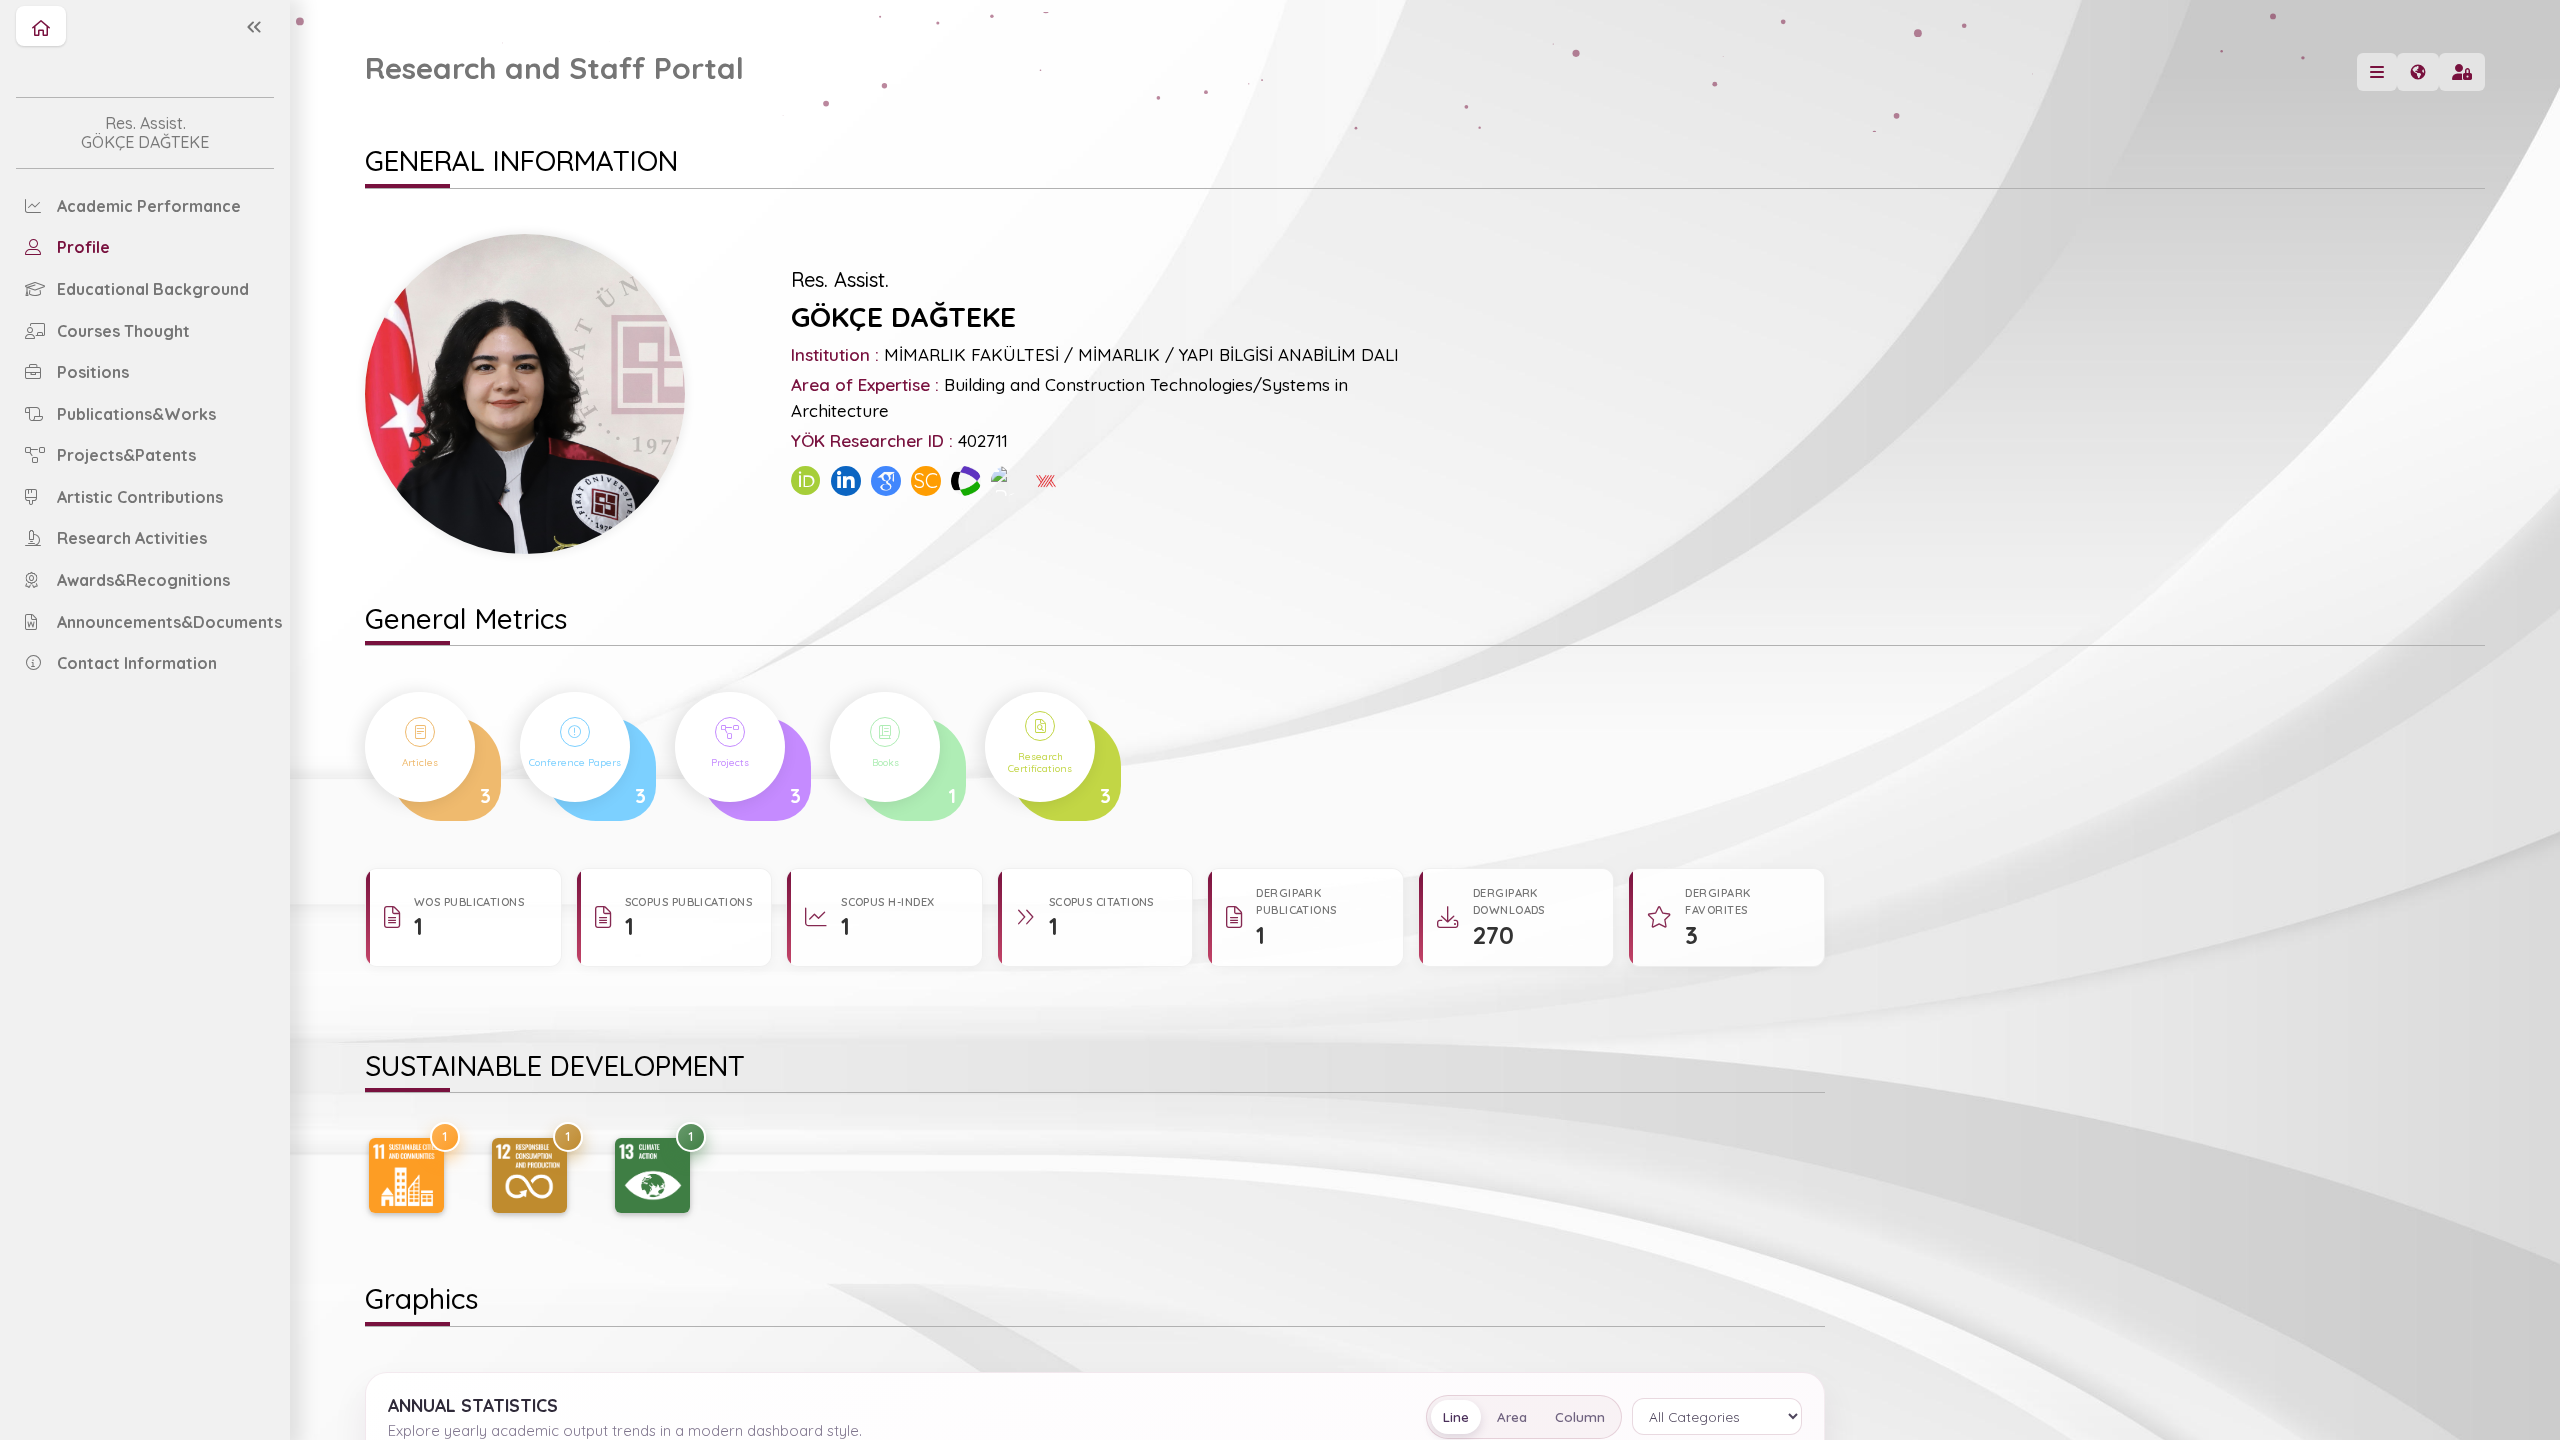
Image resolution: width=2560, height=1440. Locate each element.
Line (1456, 1417)
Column (1580, 1417)
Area (1512, 1417)
